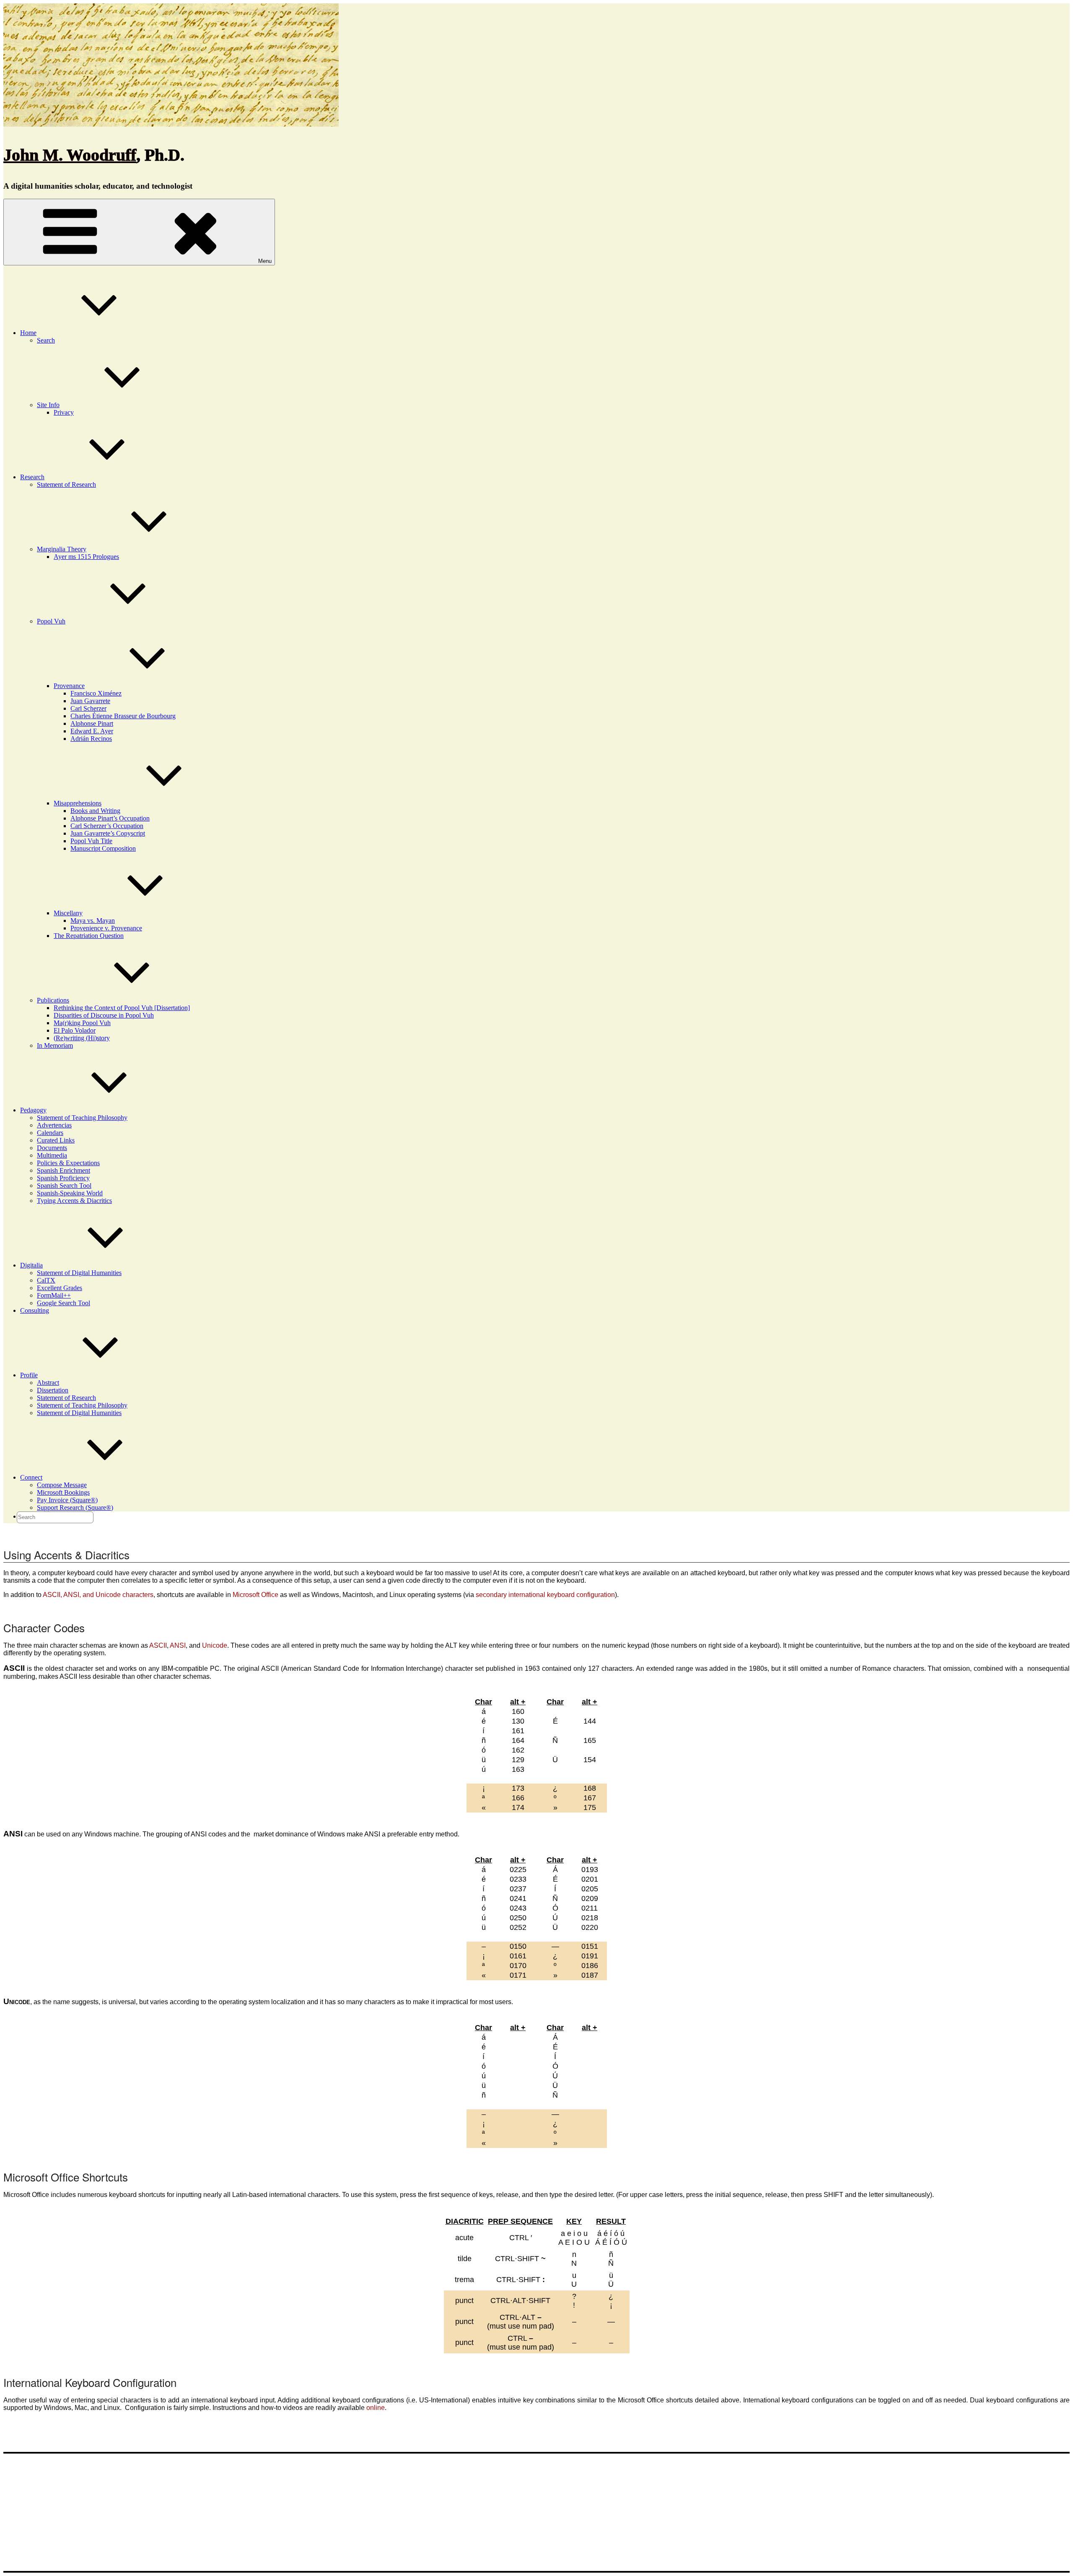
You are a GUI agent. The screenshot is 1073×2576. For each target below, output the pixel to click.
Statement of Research (66, 484)
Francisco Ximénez (96, 693)
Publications (53, 1000)
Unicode (215, 1645)
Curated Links (56, 1140)
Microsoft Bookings (63, 1492)
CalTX (46, 1280)
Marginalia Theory (62, 549)
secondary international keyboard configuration (545, 1595)
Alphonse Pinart (92, 723)
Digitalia (31, 1265)
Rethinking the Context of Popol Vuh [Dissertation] (122, 1008)
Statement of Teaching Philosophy (82, 1118)
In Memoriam (55, 1045)
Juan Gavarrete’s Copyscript (108, 833)
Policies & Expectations (68, 1163)
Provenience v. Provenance (106, 928)
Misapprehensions (78, 803)
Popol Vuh (51, 621)
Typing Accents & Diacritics (74, 1201)
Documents (52, 1148)
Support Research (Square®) (75, 1507)
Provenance (69, 686)
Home (28, 333)
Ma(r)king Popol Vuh (82, 1023)
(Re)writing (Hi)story (82, 1038)
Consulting (35, 1310)
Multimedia (52, 1155)
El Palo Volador (75, 1030)
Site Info (48, 405)
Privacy (64, 412)
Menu (265, 261)
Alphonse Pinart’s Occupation (110, 818)
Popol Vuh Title (91, 841)
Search (46, 340)
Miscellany (68, 913)
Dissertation (53, 1390)
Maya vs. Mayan (93, 921)
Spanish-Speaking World (70, 1193)
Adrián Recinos (91, 739)
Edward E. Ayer (92, 731)
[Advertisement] (536, 2512)
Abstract (48, 1383)
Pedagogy (33, 1110)
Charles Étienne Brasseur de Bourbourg (123, 716)
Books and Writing (95, 811)
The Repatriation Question (89, 936)
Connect (31, 1477)
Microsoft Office (255, 1595)
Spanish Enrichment (63, 1170)
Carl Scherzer (88, 708)
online (376, 2408)
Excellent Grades (60, 1288)
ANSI (178, 1645)
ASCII (158, 1645)
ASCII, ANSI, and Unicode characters (98, 1595)
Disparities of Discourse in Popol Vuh (104, 1015)
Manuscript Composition (103, 848)
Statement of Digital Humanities (79, 1273)
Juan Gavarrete (90, 701)
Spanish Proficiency (63, 1178)
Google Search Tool (63, 1303)
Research (32, 477)
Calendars (50, 1133)
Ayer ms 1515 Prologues (86, 557)
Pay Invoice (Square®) (67, 1500)
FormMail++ (54, 1295)
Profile (29, 1375)
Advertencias (54, 1125)
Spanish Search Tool (64, 1185)
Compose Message (62, 1485)
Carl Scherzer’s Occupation (107, 826)
